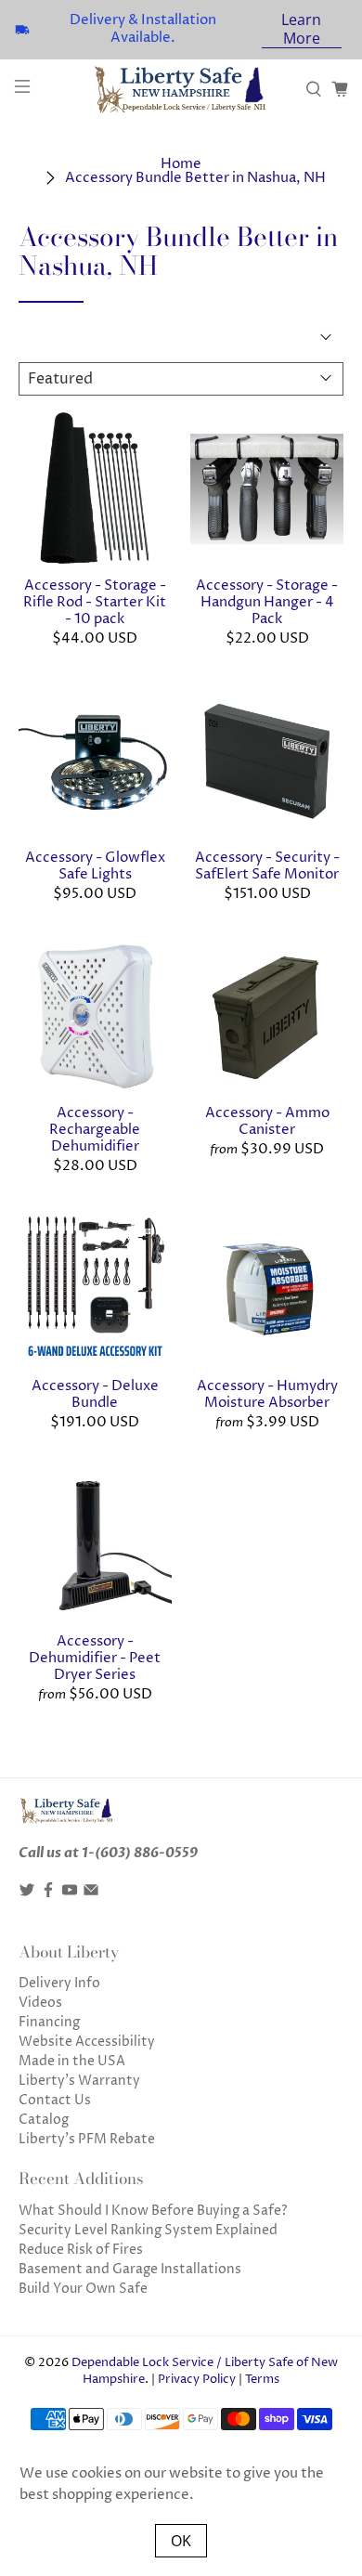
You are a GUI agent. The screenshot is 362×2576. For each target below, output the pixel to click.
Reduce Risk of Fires (81, 2250)
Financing (49, 2022)
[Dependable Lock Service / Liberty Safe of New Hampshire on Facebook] (48, 1894)
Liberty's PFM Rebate (87, 2139)
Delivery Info (59, 1983)
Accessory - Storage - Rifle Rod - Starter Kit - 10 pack (95, 602)
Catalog (44, 2120)
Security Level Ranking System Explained (148, 2230)
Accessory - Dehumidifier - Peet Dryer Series (95, 1658)
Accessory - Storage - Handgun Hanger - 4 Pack (267, 602)
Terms (262, 2380)
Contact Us (55, 2100)
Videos (40, 2003)
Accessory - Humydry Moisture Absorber (267, 1394)
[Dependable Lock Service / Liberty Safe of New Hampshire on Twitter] (27, 1894)
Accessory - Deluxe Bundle (95, 1394)
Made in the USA (72, 2061)
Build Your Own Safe (83, 2289)
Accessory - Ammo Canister (267, 1121)
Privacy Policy (197, 2380)
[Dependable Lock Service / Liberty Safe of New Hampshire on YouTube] (70, 1894)
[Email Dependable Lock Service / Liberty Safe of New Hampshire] (91, 1894)
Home (181, 164)
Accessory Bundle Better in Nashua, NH (195, 178)
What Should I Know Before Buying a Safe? (153, 2211)
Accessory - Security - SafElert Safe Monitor (267, 865)
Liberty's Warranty (79, 2081)
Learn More (301, 29)
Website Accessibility (87, 2042)
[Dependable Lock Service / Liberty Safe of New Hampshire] (181, 90)
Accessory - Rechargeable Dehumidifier (95, 1129)
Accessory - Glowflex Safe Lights (95, 865)
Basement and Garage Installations (130, 2269)
